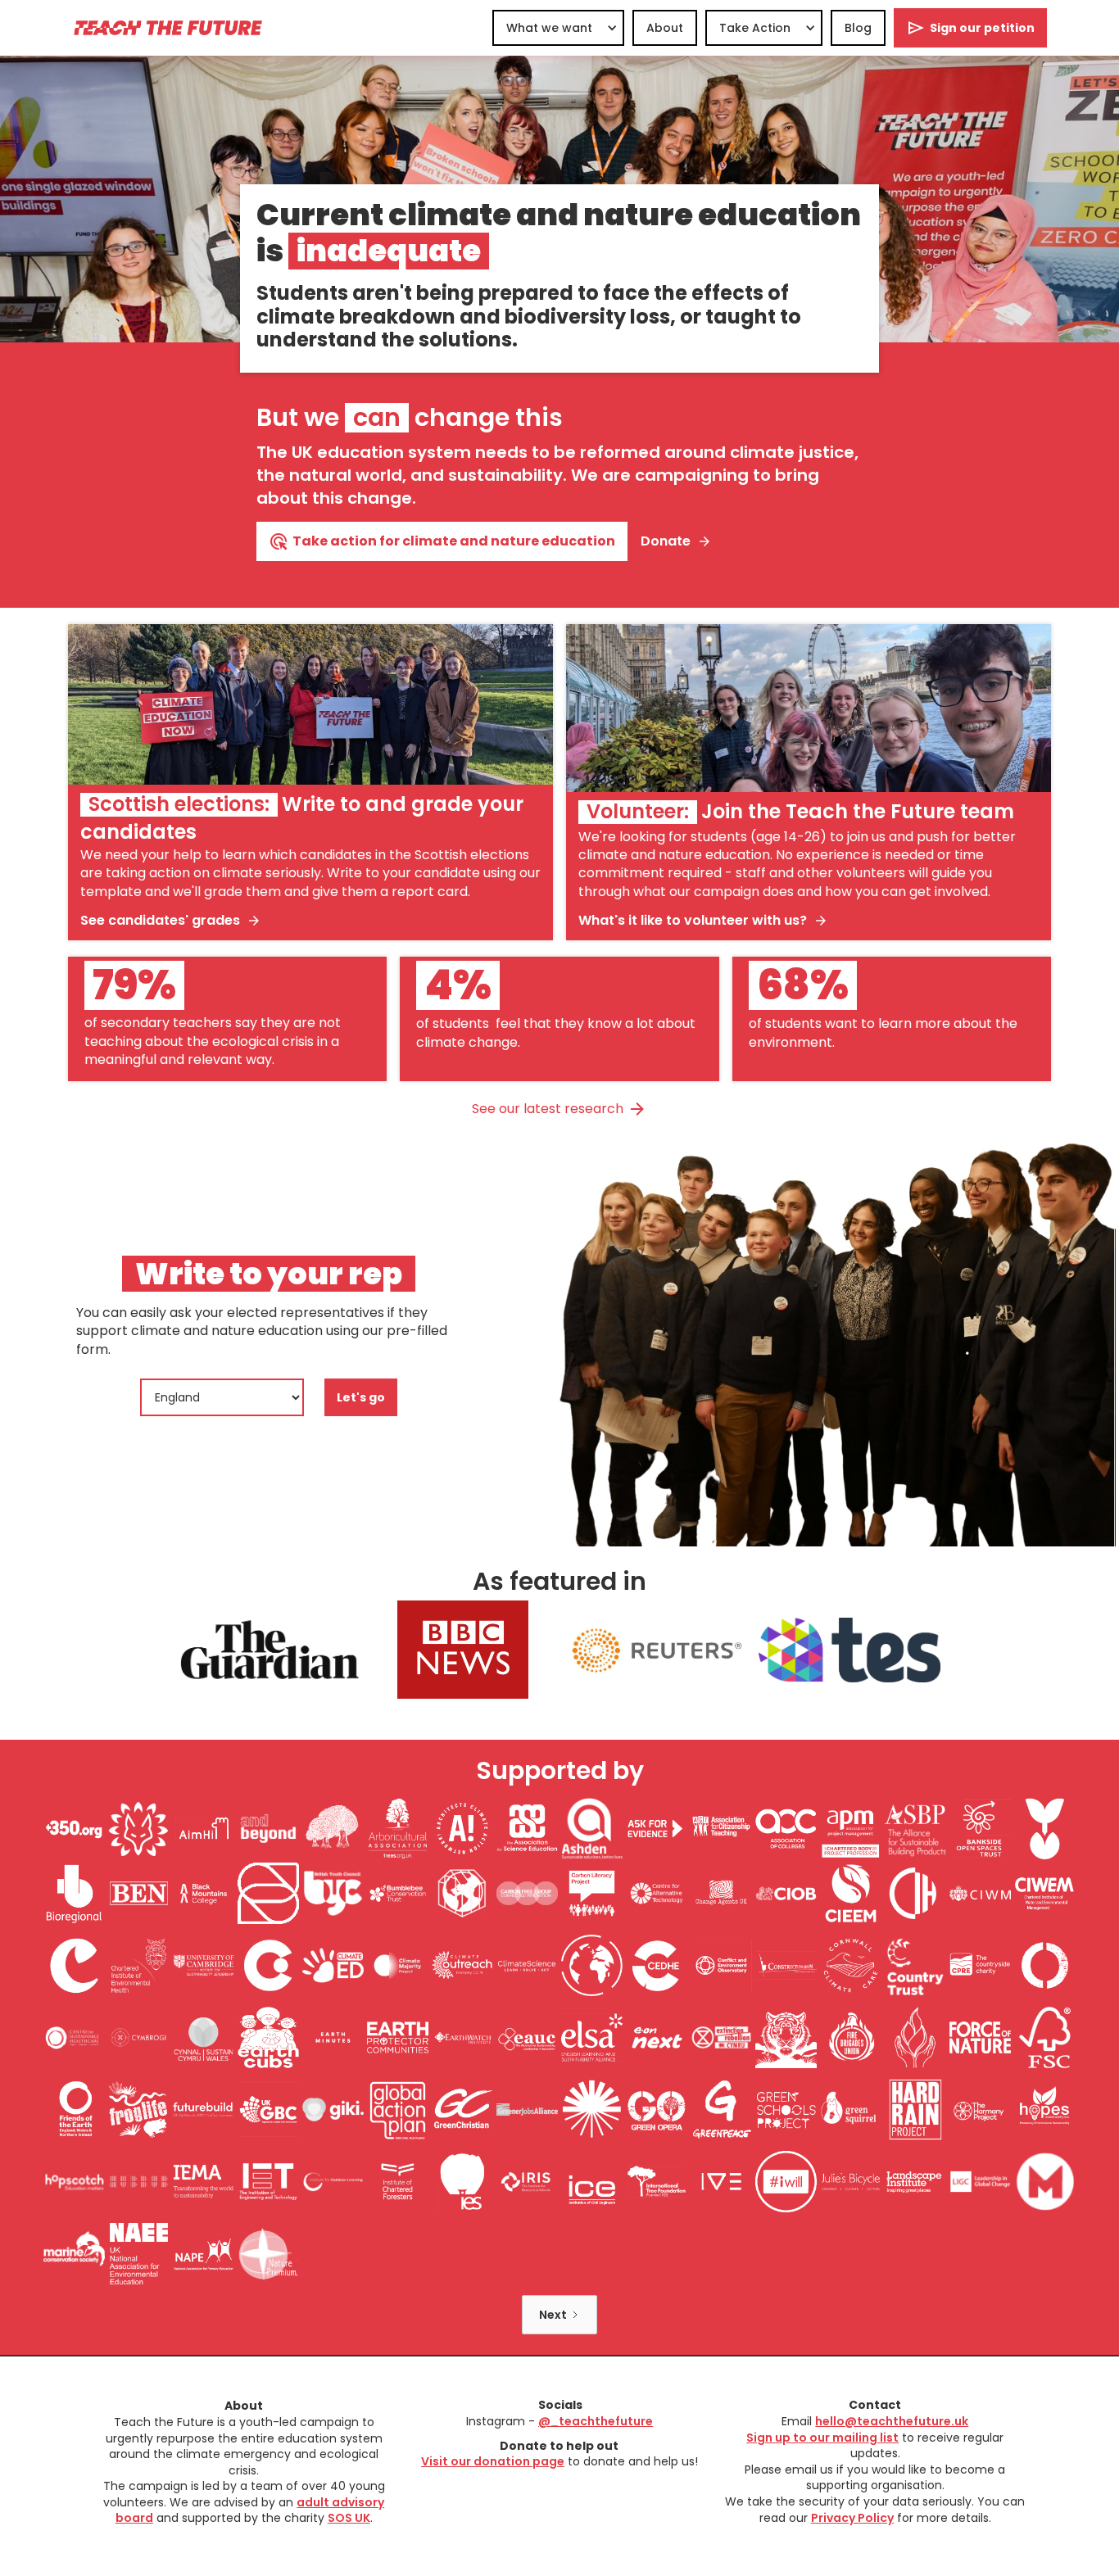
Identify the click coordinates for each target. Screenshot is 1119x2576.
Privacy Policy (852, 2518)
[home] (167, 27)
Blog (858, 28)
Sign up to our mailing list (822, 2438)
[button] (558, 28)
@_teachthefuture (596, 2421)
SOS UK (349, 2518)
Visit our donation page (493, 2461)
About (665, 28)
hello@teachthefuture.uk (892, 2421)
